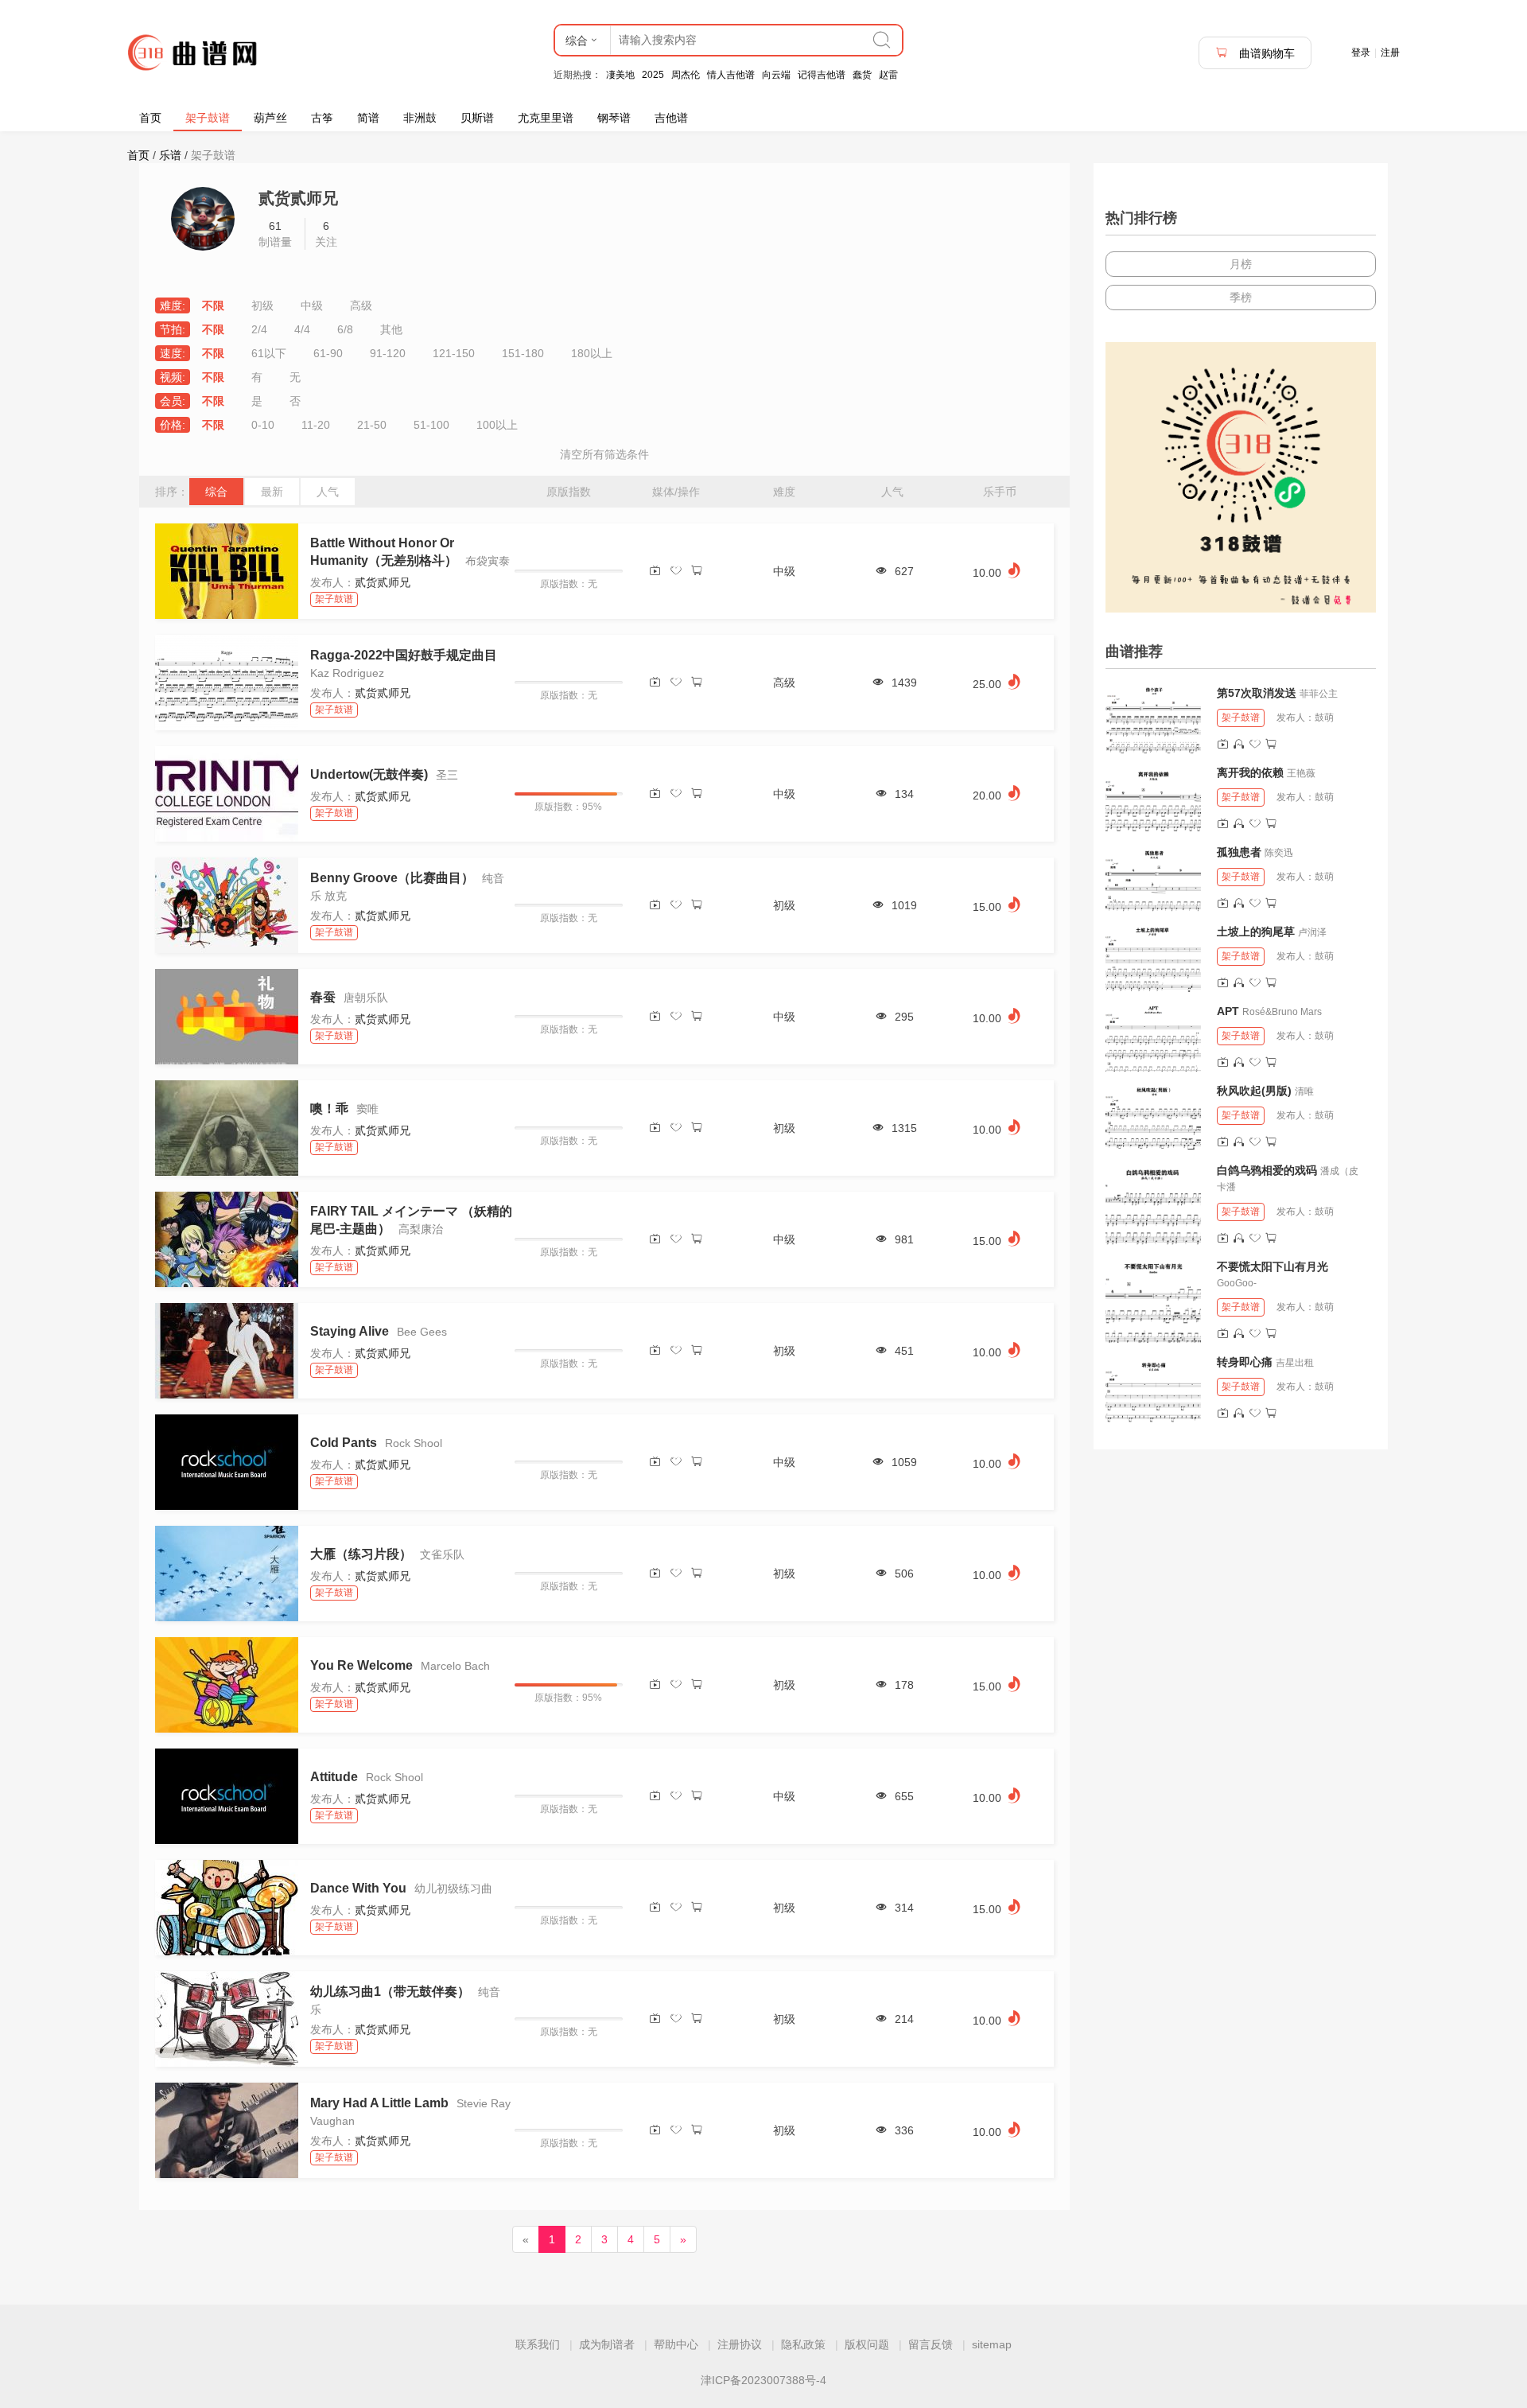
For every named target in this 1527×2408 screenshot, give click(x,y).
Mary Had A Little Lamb (381, 2103)
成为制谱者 (607, 2344)
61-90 (328, 353)
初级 (262, 305)
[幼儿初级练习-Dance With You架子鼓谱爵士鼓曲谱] (227, 1908)
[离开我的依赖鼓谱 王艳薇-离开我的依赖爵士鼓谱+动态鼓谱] (1153, 799)
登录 (1361, 53)
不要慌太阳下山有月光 (1272, 1266)
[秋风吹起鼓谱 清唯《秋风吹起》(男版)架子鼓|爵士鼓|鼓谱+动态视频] (1153, 1117)
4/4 (302, 329)
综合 (216, 492)
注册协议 (740, 2344)
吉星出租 (1295, 1363)
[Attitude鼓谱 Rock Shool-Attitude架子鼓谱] (227, 1796)
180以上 (592, 353)
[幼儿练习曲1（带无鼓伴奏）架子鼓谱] (227, 2019)
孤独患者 (1239, 852)
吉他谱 (671, 118)
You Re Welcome (361, 1665)
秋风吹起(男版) (1254, 1091)
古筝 (322, 118)
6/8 (345, 329)
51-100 (431, 425)
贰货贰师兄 (383, 582)
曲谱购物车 (1265, 53)
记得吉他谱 (822, 75)
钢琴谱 (614, 118)
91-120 (388, 353)
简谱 (368, 118)
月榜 (1241, 264)
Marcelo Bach (455, 1666)
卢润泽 (1312, 932)
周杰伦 (686, 75)
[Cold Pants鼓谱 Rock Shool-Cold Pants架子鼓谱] (227, 1462)
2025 (653, 75)
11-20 (316, 425)
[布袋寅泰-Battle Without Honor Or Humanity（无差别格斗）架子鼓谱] (227, 571)
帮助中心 (676, 2344)
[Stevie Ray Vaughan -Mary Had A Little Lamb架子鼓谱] (227, 2130)
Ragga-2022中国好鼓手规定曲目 (404, 655)
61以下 (269, 353)
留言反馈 (931, 2344)
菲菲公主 (1319, 694)
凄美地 (620, 75)
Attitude (334, 1777)
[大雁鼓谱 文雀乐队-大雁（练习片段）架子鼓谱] (227, 1574)
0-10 (263, 425)
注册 (1390, 53)
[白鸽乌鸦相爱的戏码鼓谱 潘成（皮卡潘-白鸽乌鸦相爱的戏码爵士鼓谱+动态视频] (1153, 1204)
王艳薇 (1301, 773)
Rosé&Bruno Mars (1282, 1012)
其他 (391, 329)
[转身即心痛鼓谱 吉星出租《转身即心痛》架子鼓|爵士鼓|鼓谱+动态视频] (1153, 1388)
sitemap (992, 2344)
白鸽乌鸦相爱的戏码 (1267, 1170)
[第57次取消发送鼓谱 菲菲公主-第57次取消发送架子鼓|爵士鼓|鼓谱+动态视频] (1153, 719)
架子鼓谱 (208, 118)
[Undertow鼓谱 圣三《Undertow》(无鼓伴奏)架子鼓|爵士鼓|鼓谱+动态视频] (227, 794)
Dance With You (358, 1888)
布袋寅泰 (488, 561)
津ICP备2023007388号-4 (763, 2380)
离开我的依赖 (1250, 772)
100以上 (497, 425)
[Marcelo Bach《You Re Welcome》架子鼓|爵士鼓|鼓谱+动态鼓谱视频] (227, 1685)
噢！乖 (329, 1109)
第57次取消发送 (1257, 693)
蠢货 (862, 75)
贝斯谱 (477, 118)
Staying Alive (350, 1331)
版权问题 (867, 2344)
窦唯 (367, 1109)
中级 (312, 305)
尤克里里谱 (546, 118)
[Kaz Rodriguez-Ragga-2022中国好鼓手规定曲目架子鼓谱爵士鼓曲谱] (227, 683)
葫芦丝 (270, 118)
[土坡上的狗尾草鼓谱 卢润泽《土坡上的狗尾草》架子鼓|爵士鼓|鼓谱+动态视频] (1153, 958)
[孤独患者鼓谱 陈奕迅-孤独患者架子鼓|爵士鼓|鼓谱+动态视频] (1153, 878)
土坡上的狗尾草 (1256, 932)
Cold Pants (345, 1443)
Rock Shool (414, 1443)
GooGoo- (1237, 1283)
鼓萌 (1324, 718)
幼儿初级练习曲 (453, 1889)
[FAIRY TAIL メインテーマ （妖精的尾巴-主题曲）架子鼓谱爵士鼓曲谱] (227, 1239)
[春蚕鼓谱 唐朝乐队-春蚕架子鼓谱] (227, 1017)
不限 (213, 305)
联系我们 (538, 2344)
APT (1228, 1011)
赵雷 (888, 75)
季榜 (1241, 298)
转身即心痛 (1245, 1362)
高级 (361, 305)
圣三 (447, 775)
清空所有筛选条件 (604, 454)
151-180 (523, 353)
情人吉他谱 (731, 75)
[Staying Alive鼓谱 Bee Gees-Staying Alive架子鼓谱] (227, 1351)
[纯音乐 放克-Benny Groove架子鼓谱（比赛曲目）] (227, 905)
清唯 (1304, 1091)
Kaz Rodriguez (347, 673)
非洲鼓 (420, 118)
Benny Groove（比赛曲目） (392, 878)
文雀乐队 (442, 1554)
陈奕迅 (1279, 853)
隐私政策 (803, 2344)
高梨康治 (421, 1229)
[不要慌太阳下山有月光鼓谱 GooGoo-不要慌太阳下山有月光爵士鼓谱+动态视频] (1153, 1301)
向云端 (776, 75)
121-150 (454, 353)
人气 (328, 492)
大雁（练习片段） (361, 1554)
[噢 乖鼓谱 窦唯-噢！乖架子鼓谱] (227, 1128)
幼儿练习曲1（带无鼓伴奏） (390, 1992)
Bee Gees (422, 1332)
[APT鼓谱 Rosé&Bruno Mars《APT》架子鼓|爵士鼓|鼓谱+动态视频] (1153, 1037)
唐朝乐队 (366, 998)
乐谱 (170, 155)
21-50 (372, 425)
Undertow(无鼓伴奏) (369, 774)
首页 (150, 118)
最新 (272, 492)
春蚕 (323, 997)
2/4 (259, 329)
